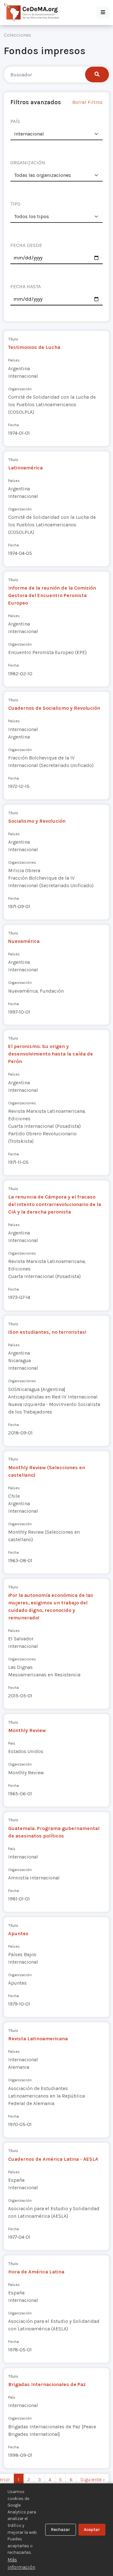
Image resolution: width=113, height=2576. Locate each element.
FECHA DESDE (26, 245)
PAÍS (15, 121)
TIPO (15, 204)
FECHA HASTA (26, 286)
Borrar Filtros (87, 102)
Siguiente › (93, 2479)
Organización (20, 389)
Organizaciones (22, 862)
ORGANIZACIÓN (28, 163)
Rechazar (60, 2530)
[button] (103, 13)
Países (14, 360)
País (12, 1743)
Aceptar (92, 2530)
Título (13, 339)
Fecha (13, 425)
